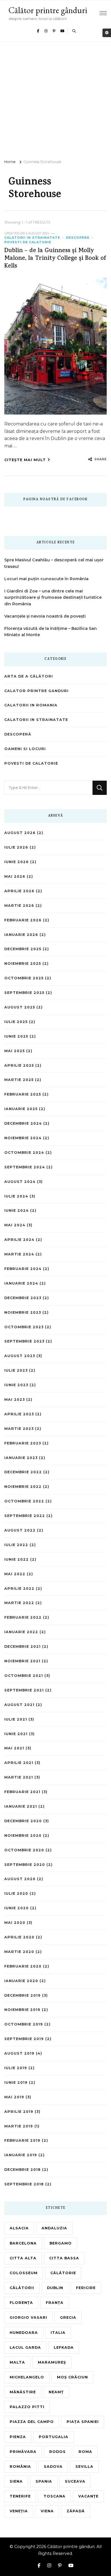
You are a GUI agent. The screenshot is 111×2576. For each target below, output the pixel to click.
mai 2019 (14, 2097)
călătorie (63, 2273)
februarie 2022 (23, 1617)
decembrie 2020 (23, 1821)
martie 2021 (19, 1777)
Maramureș (52, 2362)
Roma (85, 2452)
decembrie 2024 (23, 1123)
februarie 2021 (22, 1792)
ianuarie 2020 (21, 1981)
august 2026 (20, 833)
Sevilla (84, 2467)
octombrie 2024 (24, 1153)
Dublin (55, 2288)
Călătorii (22, 2288)
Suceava (75, 2481)
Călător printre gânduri (48, 10)
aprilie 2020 (19, 1937)
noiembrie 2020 (23, 1835)
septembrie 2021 (24, 1690)
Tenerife (20, 2496)
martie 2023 (19, 1429)
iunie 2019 (16, 2082)
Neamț (56, 2392)
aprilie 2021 (19, 1763)
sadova (53, 2467)
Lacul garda (25, 2347)
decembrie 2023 (23, 1298)
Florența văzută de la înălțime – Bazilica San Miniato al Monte (51, 632)
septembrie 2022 (25, 1516)
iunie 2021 (16, 1734)
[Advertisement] (55, 100)
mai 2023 (15, 1399)
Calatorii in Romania (31, 705)
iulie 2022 (16, 1545)
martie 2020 (19, 1952)
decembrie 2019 (22, 1995)
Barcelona (23, 2243)
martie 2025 (19, 1080)
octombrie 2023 (24, 1327)
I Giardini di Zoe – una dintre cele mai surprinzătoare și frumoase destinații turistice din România (53, 598)
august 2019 (19, 2053)
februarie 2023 (23, 1443)
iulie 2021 (16, 1719)
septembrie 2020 (25, 1865)
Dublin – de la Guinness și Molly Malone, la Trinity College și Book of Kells (55, 259)
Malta (17, 2362)
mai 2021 (14, 1748)
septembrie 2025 (24, 993)
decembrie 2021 (22, 1646)
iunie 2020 (17, 1908)
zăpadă (76, 2511)
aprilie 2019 (19, 2112)
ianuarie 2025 (21, 1109)
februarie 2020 (23, 1966)
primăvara (23, 2452)
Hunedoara (24, 2333)
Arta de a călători (29, 676)
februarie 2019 (22, 2140)
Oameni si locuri (25, 749)
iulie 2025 (16, 1022)
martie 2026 (19, 906)
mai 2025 (15, 1051)
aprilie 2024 (19, 1240)
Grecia (68, 2317)
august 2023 (20, 1356)
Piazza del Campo (32, 2422)
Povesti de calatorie (28, 242)
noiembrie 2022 (23, 1487)
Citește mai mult (25, 460)
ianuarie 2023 (21, 1458)
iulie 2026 (16, 847)
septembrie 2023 (24, 1341)
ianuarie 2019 (21, 2155)
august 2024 (20, 1182)
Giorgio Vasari (28, 2317)
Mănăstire (23, 2392)
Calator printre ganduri (36, 691)
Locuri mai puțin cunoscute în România (46, 579)
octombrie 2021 (24, 1676)
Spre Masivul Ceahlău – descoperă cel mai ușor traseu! (54, 563)
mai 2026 (15, 876)
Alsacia (19, 2228)
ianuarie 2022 (21, 1632)
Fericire (86, 2288)
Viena (47, 2511)
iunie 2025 (16, 1036)
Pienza (18, 2437)
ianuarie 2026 (21, 935)
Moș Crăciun (72, 2377)
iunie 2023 (16, 1385)
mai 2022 (15, 1574)
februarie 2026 (23, 920)
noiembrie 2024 (23, 1138)
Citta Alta (23, 2258)
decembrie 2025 (23, 949)
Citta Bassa (64, 2258)
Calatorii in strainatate (32, 238)
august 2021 (19, 1705)
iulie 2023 (16, 1370)
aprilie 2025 (19, 1065)
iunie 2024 (17, 1210)
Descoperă (78, 238)
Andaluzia (54, 2228)
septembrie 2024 (25, 1167)
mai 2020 (15, 1923)
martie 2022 (19, 1603)
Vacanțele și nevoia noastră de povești (45, 616)
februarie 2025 (23, 1094)
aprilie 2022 (19, 1589)
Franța (55, 2303)
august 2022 (20, 1530)
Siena (16, 2481)
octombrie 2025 (24, 978)
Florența (21, 2303)
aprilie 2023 (19, 1414)
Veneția (19, 2511)
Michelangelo (27, 2377)
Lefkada (64, 2347)
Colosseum (24, 2273)
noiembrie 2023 (23, 1312)
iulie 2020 (16, 1893)
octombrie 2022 (24, 1501)
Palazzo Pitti (27, 2407)
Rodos (57, 2452)
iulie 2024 (16, 1196)
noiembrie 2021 (22, 1661)
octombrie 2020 (24, 1850)
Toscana (55, 2496)
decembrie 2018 (22, 2170)
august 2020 (20, 1879)
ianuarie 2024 (21, 1283)
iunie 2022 (17, 1559)
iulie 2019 (16, 2068)
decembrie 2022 (23, 1472)
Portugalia (54, 2437)
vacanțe (88, 2496)
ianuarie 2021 (21, 1806)
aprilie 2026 (19, 891)
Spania (44, 2481)
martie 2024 (19, 1254)
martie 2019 (19, 2126)
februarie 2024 (23, 1269)
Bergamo (61, 2243)
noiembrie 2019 (22, 2010)
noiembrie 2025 (23, 964)
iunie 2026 (17, 862)
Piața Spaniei (83, 2422)
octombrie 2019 (24, 2024)
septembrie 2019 (24, 2039)
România (20, 2467)
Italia (58, 2333)
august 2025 (20, 1007)
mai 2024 (15, 1225)
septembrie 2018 (24, 2184)
